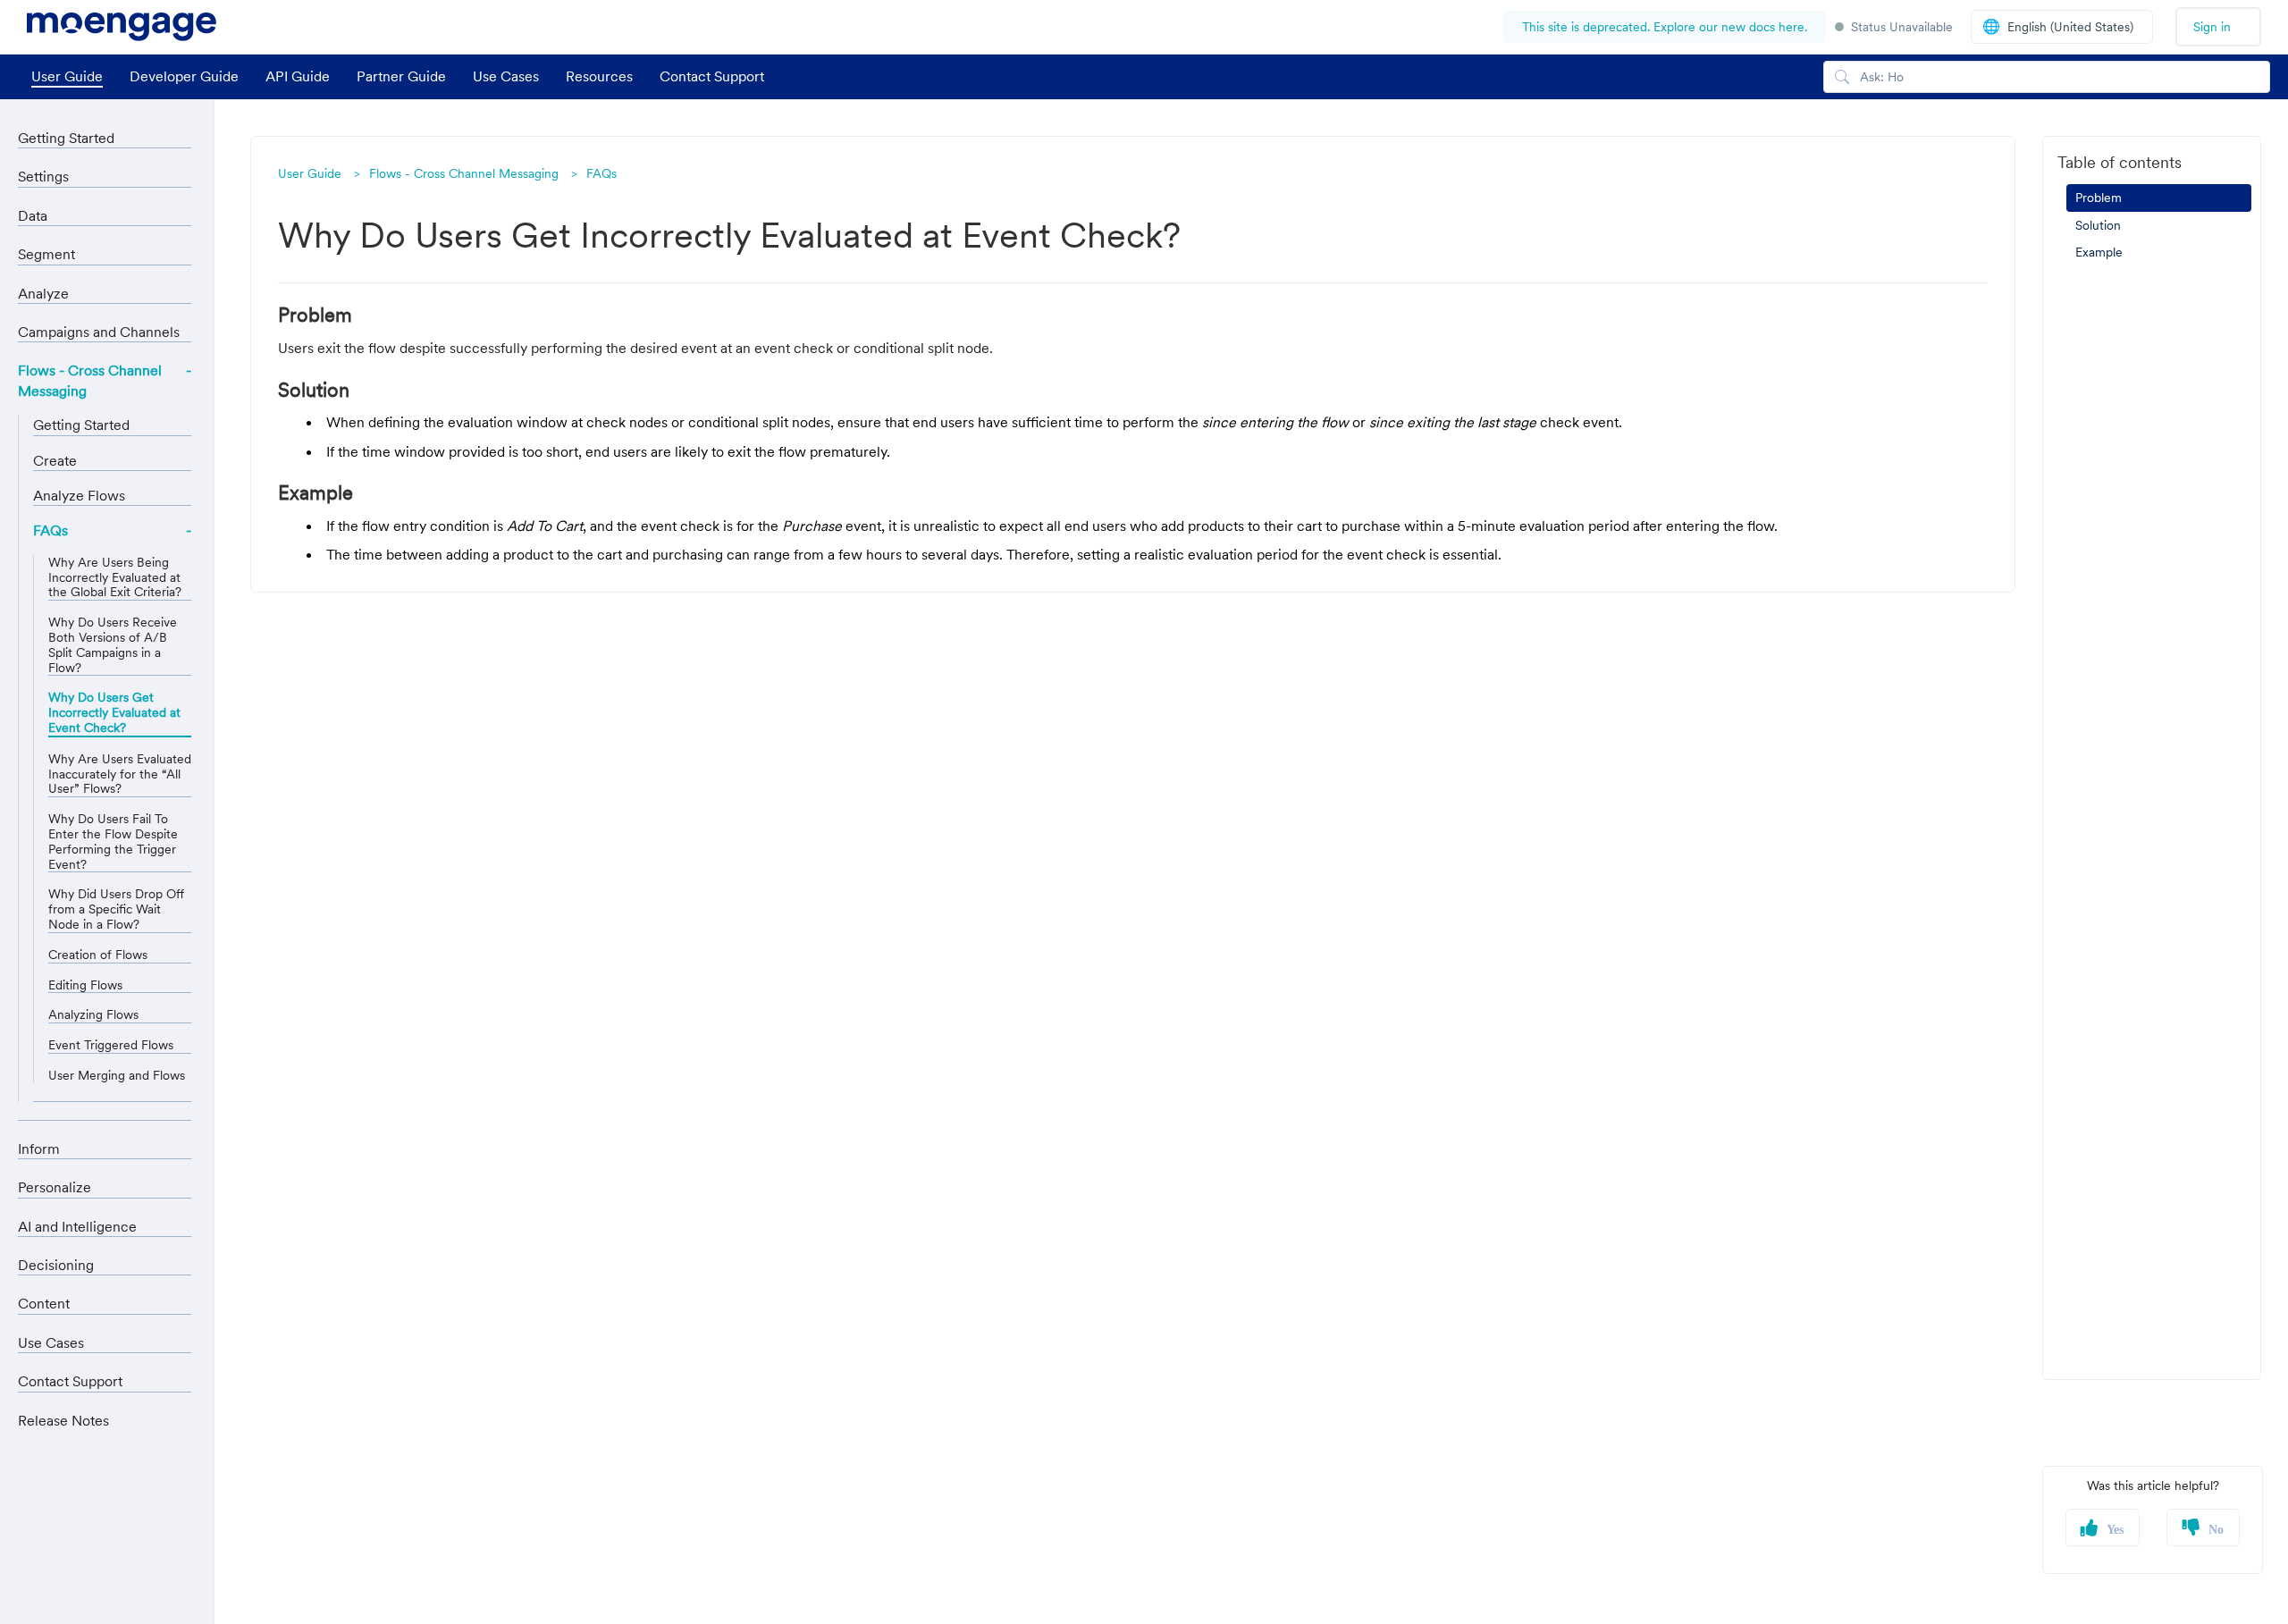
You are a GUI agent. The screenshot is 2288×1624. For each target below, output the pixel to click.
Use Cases (506, 76)
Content (44, 1303)
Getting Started (66, 138)
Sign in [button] (2212, 27)
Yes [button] (2115, 1530)
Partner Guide (401, 76)
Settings (43, 176)
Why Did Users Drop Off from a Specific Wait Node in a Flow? (116, 909)
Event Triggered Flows (111, 1045)
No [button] (2216, 1530)
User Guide (67, 76)
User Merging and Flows (117, 1076)
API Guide (298, 76)
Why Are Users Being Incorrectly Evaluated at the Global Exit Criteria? (115, 577)
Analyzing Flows (93, 1015)
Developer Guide (184, 76)
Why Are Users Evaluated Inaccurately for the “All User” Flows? (120, 774)
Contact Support (712, 76)
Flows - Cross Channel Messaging (464, 173)
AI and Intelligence (77, 1226)
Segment (46, 254)
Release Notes (63, 1420)
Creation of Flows (98, 955)
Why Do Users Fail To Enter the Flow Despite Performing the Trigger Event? (113, 841)
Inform (39, 1149)
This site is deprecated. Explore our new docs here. (1665, 27)
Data (33, 215)
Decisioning (56, 1265)
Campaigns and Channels (99, 332)
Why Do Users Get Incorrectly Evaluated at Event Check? (114, 713)
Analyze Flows (79, 495)
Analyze (43, 293)
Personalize (55, 1187)
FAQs (601, 173)
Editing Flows (85, 985)
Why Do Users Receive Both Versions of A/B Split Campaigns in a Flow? (113, 645)
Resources (599, 76)
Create (55, 460)
